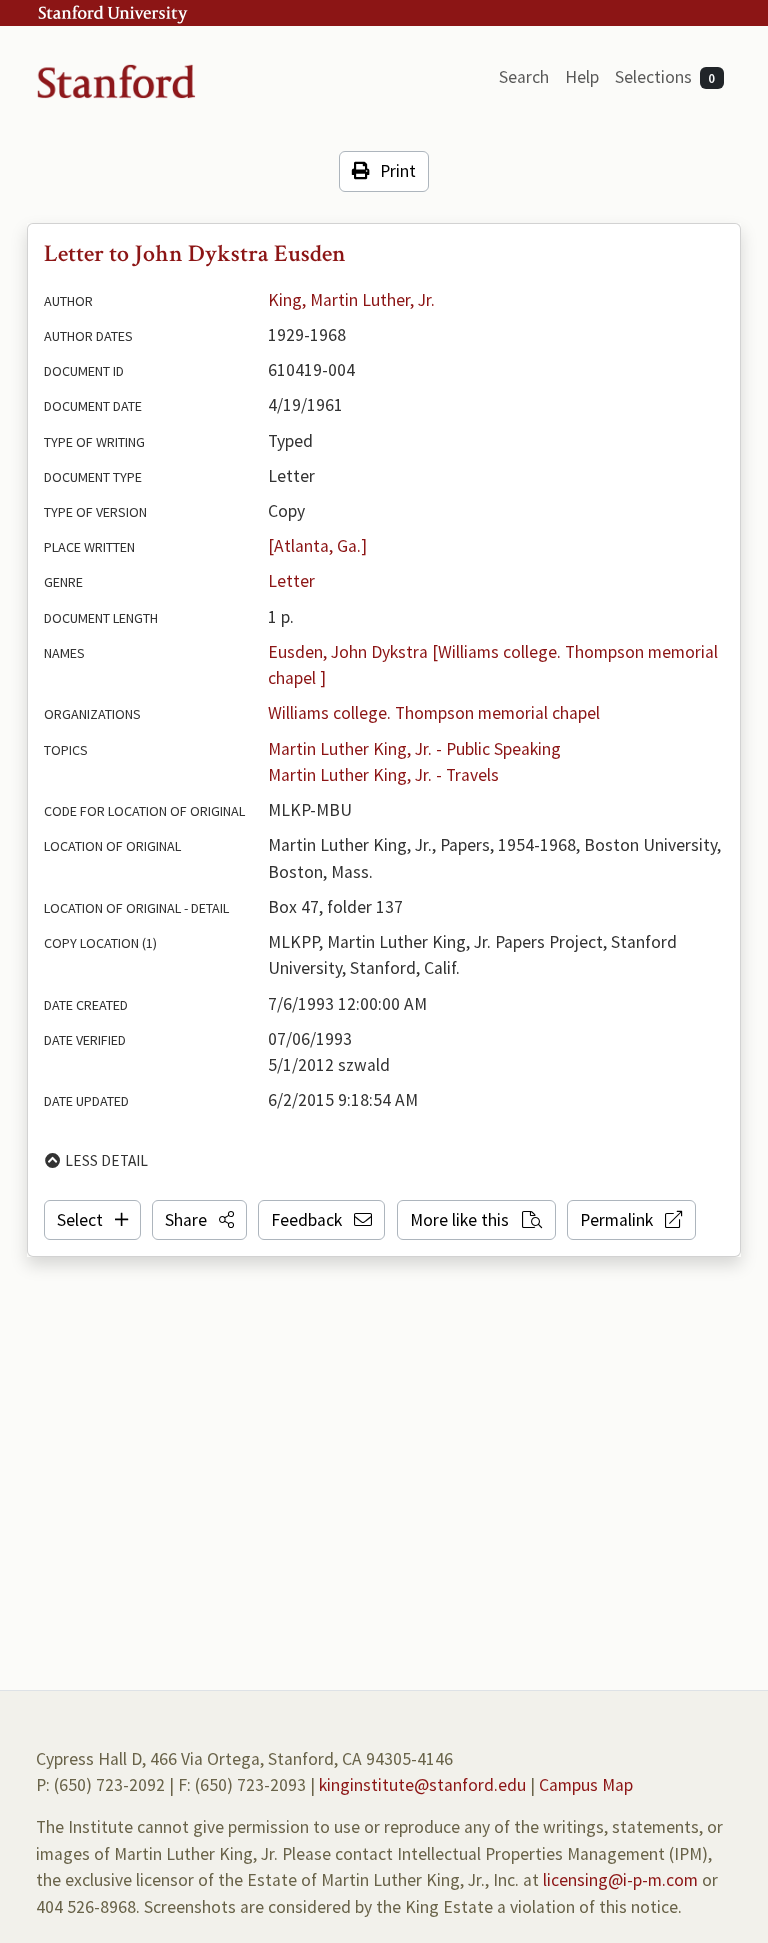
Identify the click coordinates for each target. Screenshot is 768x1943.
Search (524, 77)
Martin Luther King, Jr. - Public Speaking (414, 749)
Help (582, 77)
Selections (665, 77)
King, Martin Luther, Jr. (351, 300)
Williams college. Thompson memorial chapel (434, 713)
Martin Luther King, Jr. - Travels (383, 775)
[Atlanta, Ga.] (317, 546)
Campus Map (586, 1785)
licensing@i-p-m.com (620, 1880)
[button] (199, 1220)
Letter (291, 581)
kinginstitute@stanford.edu (422, 1785)
